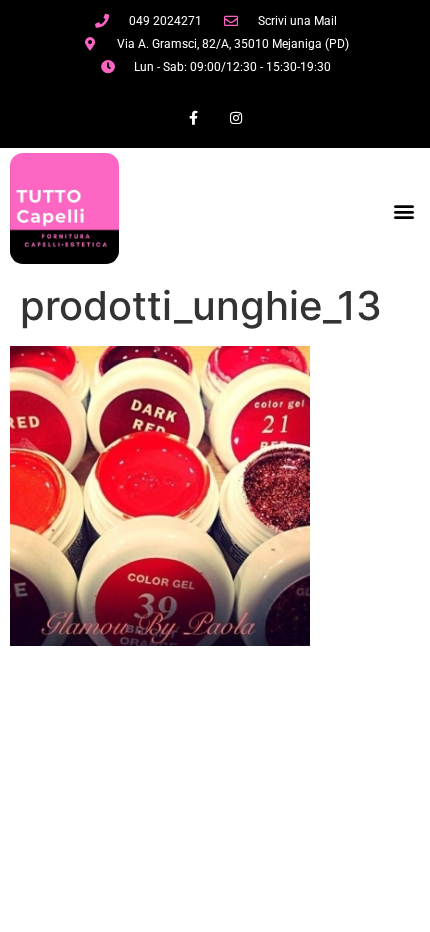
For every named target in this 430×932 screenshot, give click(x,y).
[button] (403, 210)
